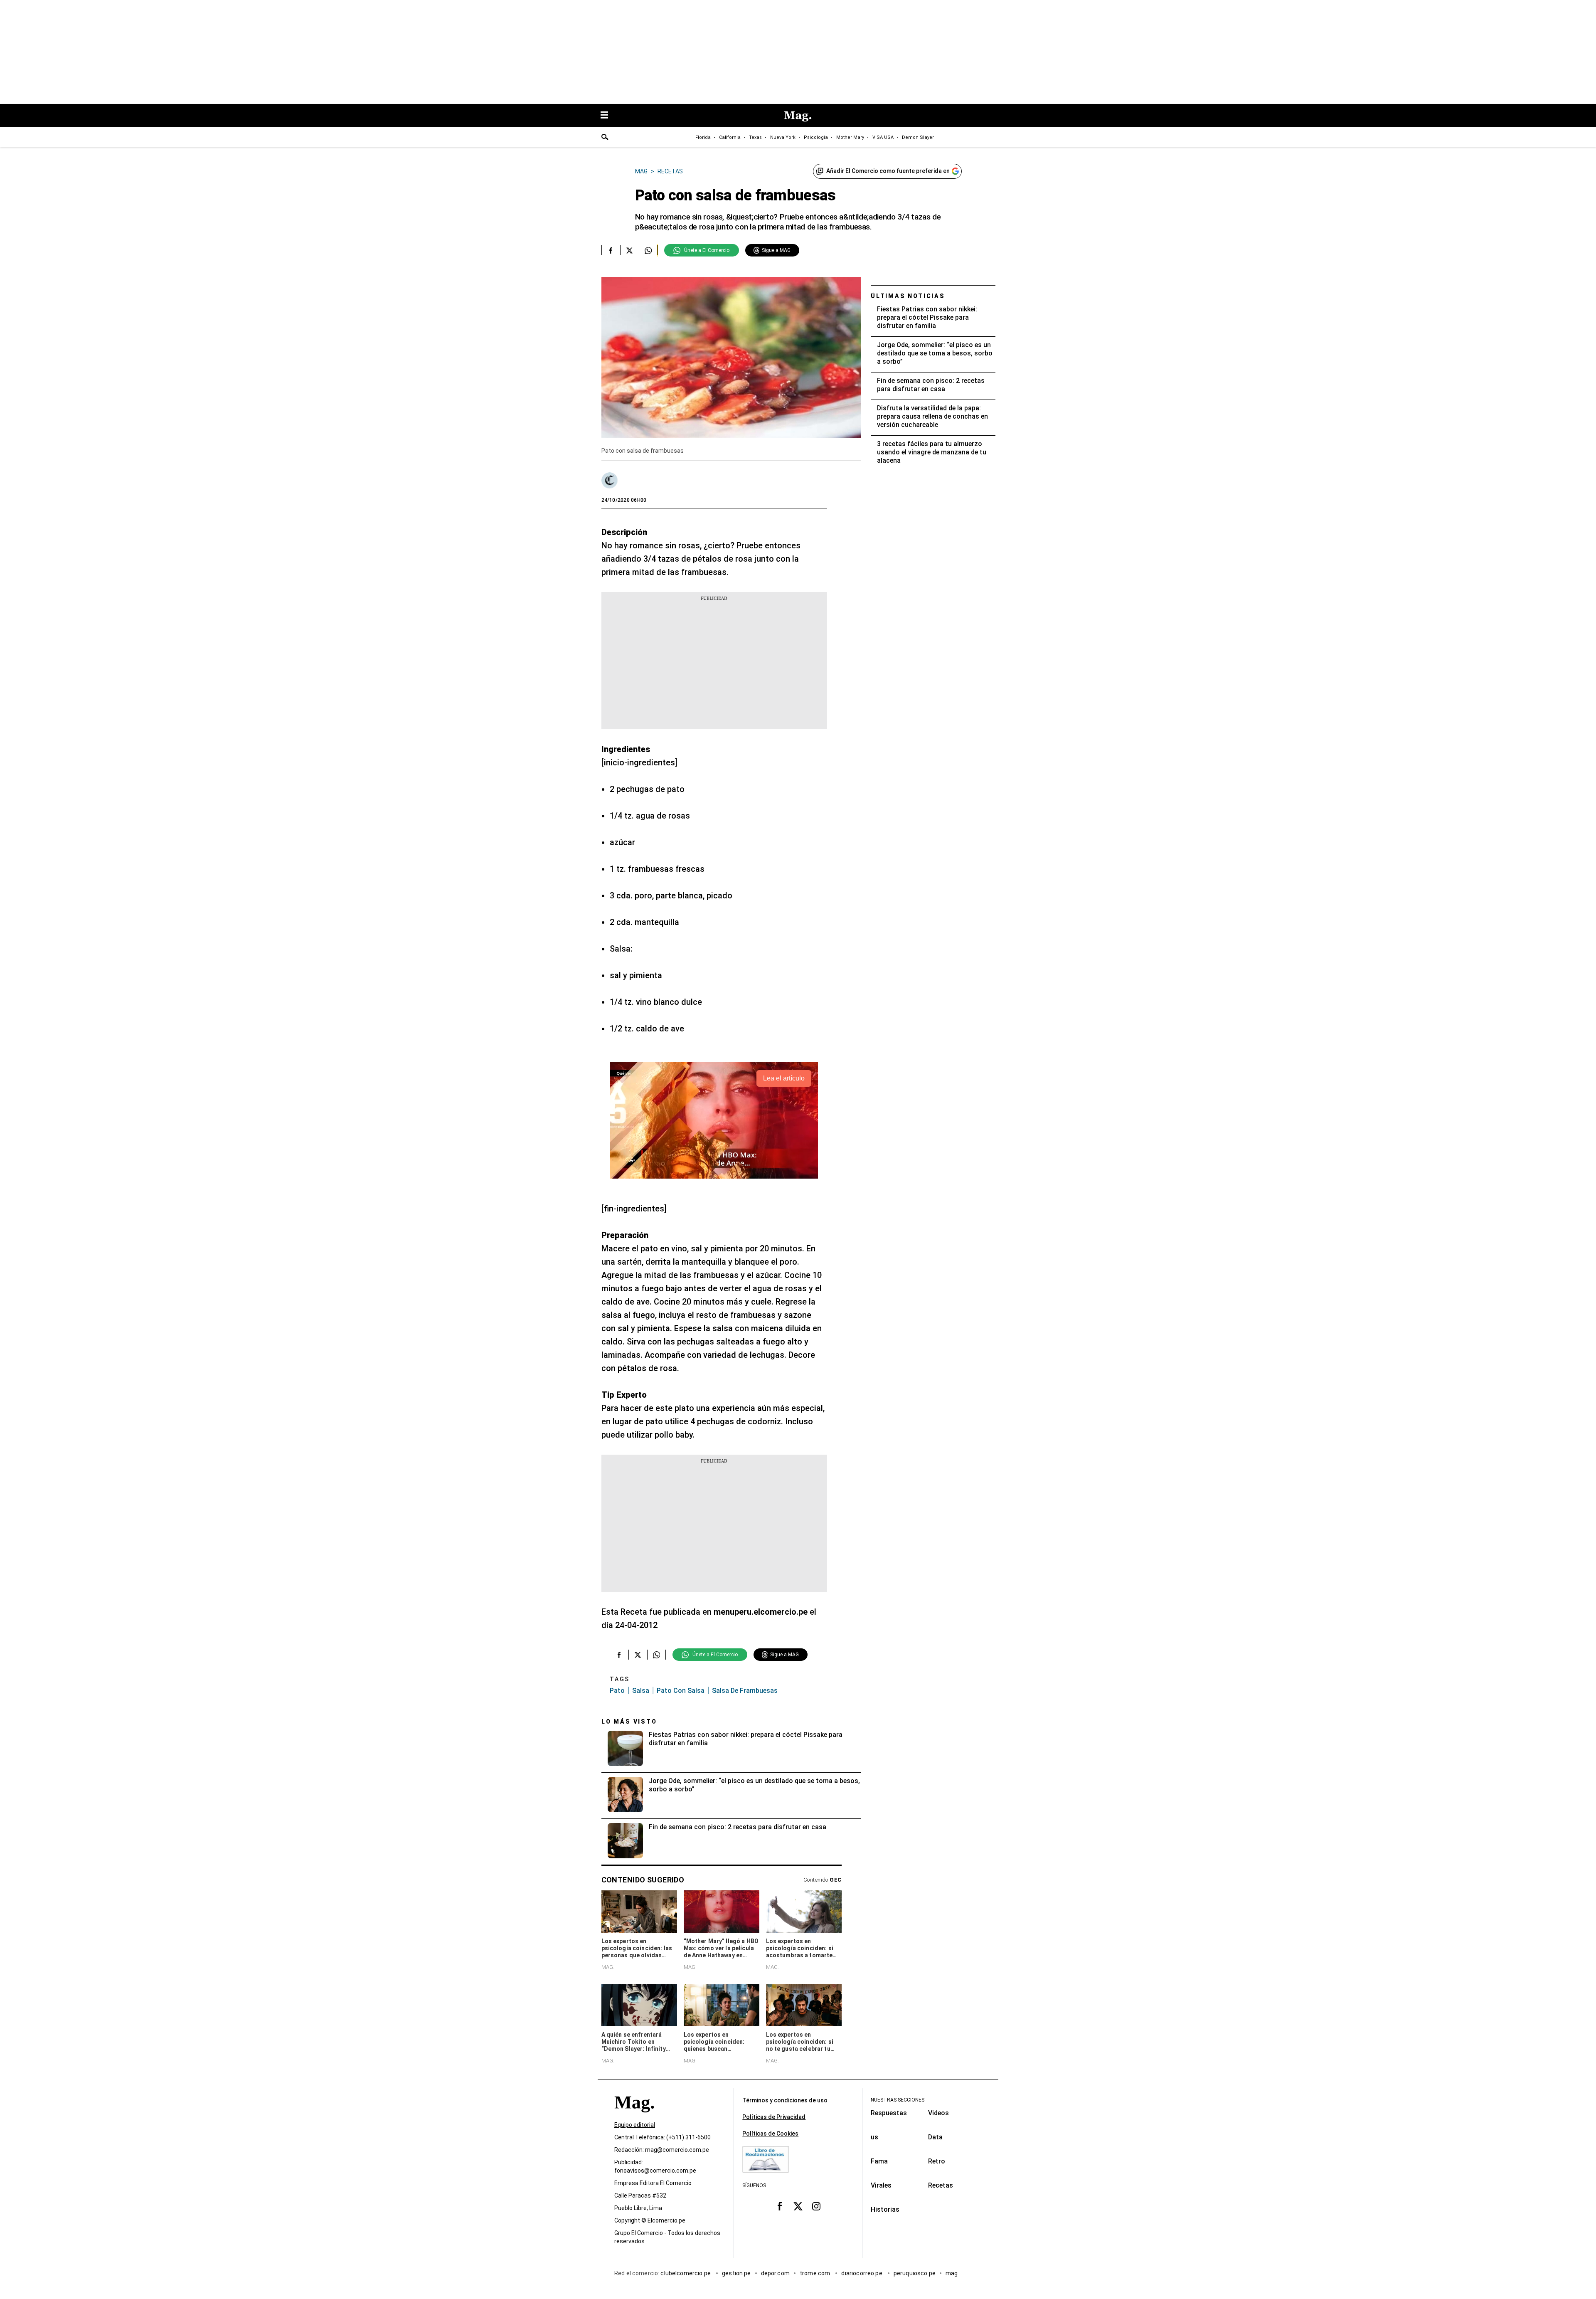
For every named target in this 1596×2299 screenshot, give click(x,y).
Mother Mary (850, 137)
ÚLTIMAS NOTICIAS (908, 296)
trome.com (816, 2274)
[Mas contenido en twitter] (798, 2206)
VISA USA (883, 137)
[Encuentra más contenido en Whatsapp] (648, 250)
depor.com (775, 2274)
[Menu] (608, 116)
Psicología (816, 137)
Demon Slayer (918, 137)
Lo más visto (629, 1722)
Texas (755, 137)
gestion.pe (736, 2274)
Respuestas (889, 2113)
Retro (937, 2161)
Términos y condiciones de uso (785, 2100)
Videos (938, 2113)
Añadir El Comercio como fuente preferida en (888, 171)
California (730, 137)
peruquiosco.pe (915, 2274)
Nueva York (783, 137)
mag (952, 2274)
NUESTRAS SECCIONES (898, 2100)
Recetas (941, 2185)
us (874, 2137)
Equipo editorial (635, 2125)
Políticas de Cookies (770, 2134)
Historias (885, 2209)
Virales (881, 2185)
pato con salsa (681, 1691)
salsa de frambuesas (745, 1691)
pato (617, 1691)
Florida (703, 137)
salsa (641, 1691)
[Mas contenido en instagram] (816, 2206)
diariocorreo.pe (862, 2274)
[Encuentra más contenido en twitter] (629, 250)
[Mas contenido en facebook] (780, 2206)
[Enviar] (605, 138)
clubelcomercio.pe (686, 2274)
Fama (879, 2161)
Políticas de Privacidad (774, 2117)
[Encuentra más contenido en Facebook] (611, 250)
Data (935, 2137)
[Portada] (634, 2118)
